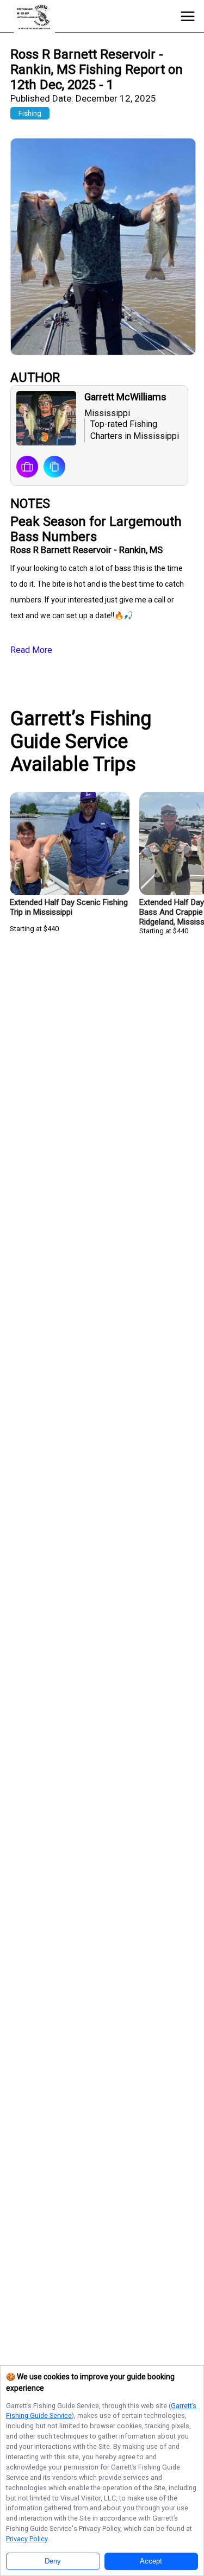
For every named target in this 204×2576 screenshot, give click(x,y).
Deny (53, 2561)
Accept (151, 2561)
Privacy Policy (27, 2539)
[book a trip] (27, 468)
